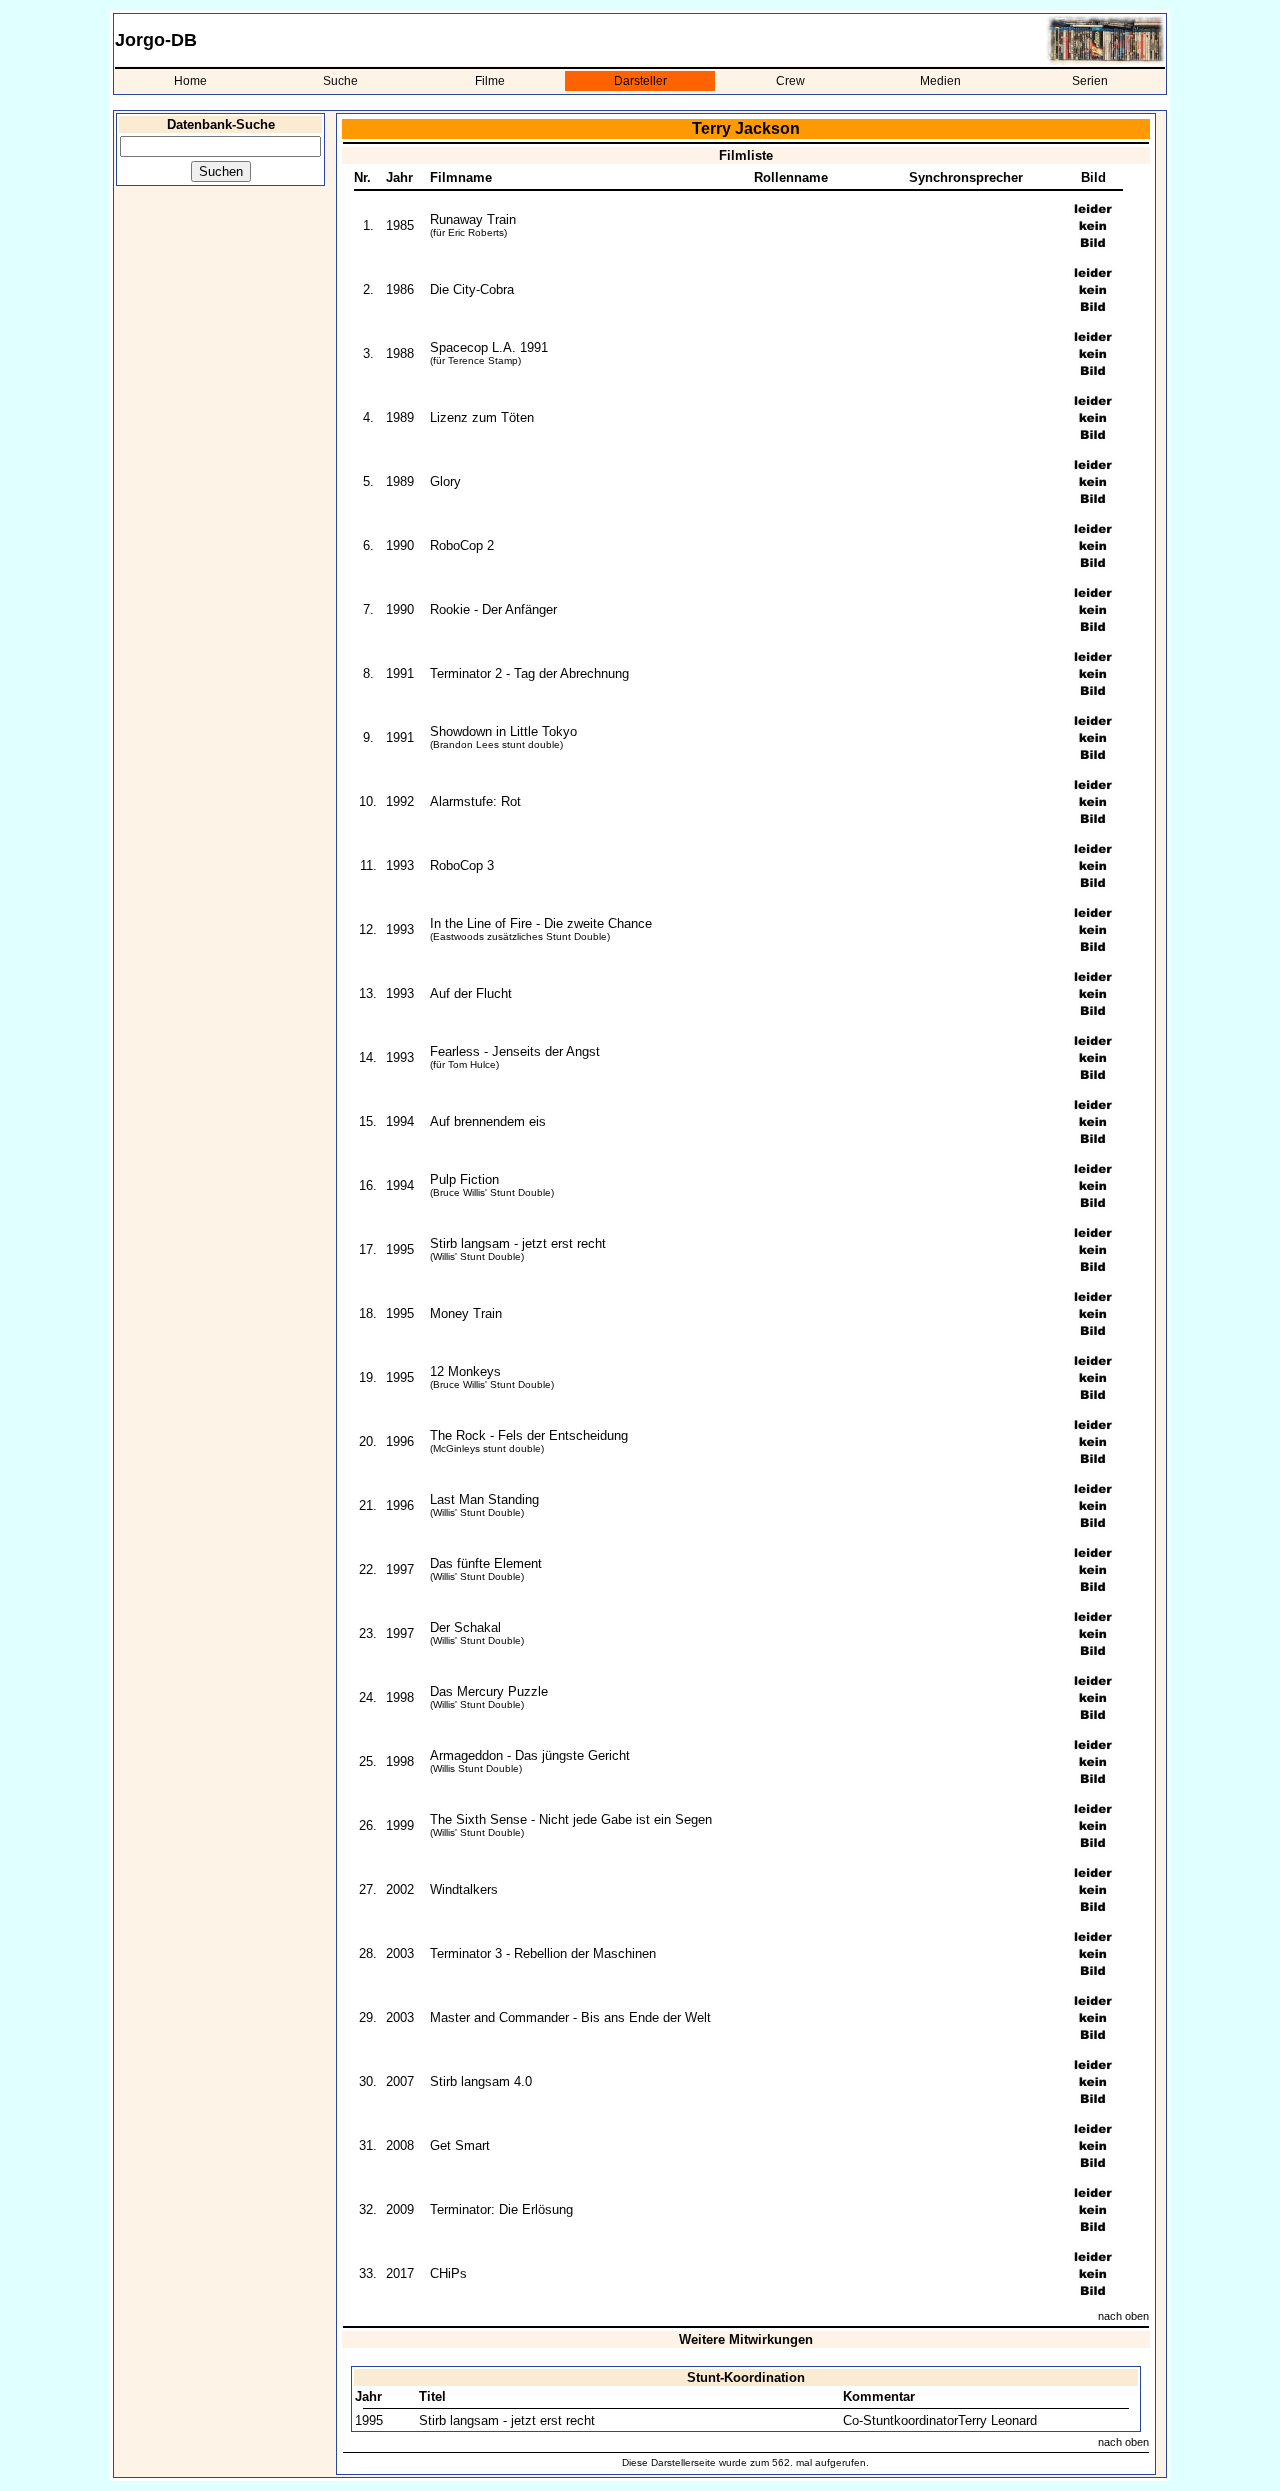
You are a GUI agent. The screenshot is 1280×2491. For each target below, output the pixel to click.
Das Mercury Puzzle (489, 1691)
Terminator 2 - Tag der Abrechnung (529, 673)
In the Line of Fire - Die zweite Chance (541, 923)
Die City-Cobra (472, 289)
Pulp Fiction (464, 1179)
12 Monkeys (465, 1371)
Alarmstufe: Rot (475, 801)
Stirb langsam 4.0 (481, 2081)
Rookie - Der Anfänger (493, 609)
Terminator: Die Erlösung (501, 2209)
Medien (940, 81)
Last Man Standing (484, 1499)
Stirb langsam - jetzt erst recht (518, 1243)
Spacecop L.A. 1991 (489, 347)
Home (190, 81)
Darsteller (640, 81)
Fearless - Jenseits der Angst (515, 1051)
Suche (340, 81)
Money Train (466, 1313)
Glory (445, 481)
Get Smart (460, 2145)
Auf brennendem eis (488, 1121)
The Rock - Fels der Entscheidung (529, 1435)
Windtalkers (464, 1889)
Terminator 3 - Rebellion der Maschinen (543, 1953)
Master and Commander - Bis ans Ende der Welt (570, 2017)
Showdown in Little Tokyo (503, 731)
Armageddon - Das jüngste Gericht (530, 1755)
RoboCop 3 (462, 865)
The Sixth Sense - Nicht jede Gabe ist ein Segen (571, 1819)
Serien (1090, 81)
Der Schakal (465, 1627)
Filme (490, 81)
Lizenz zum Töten (482, 417)
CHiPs (448, 2273)
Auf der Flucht (471, 993)
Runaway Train (473, 219)
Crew (790, 81)
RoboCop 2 (462, 545)
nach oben (1123, 2316)
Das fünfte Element (486, 1563)
